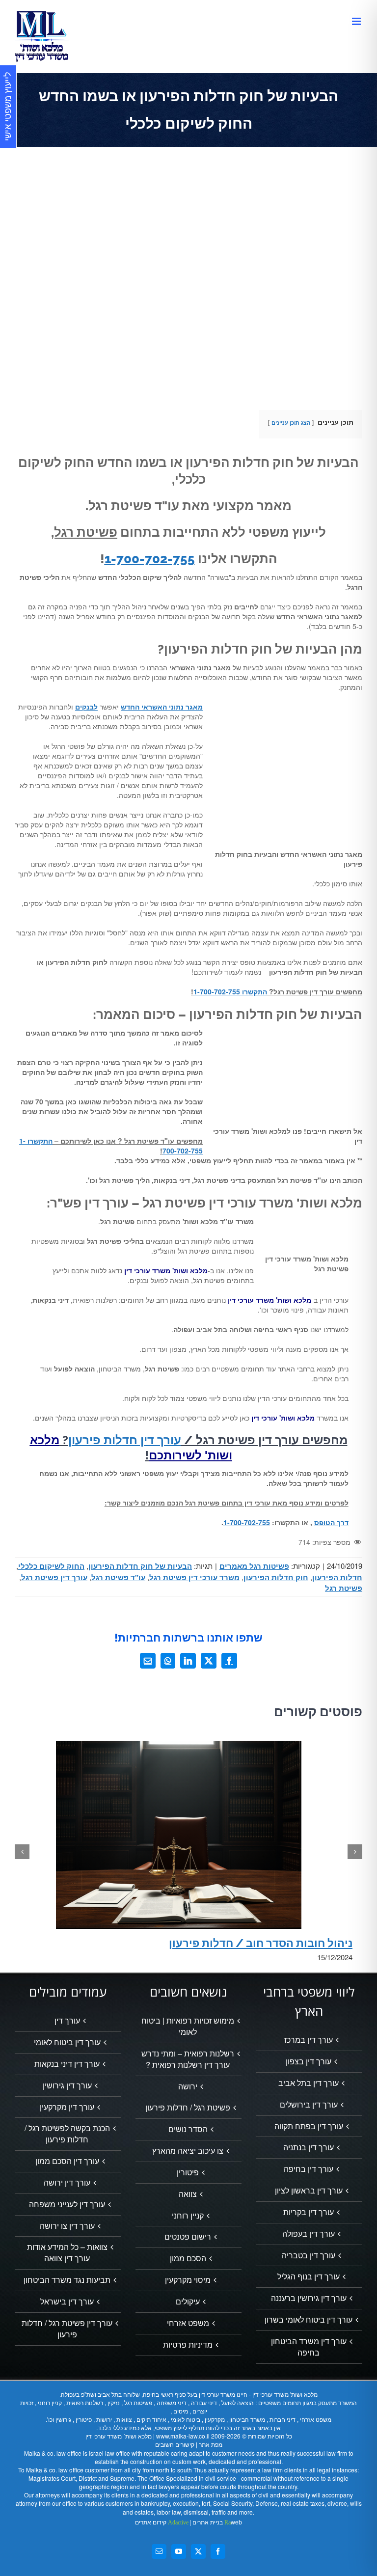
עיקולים (188, 2302)
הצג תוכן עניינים (291, 422)
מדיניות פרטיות (188, 2345)
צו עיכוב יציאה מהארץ (188, 2151)
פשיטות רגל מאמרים (254, 1566)
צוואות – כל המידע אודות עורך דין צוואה (67, 2253)
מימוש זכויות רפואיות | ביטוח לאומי (188, 2026)
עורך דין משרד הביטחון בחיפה (309, 2347)
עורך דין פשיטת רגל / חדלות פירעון (67, 2329)
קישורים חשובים (175, 2444)
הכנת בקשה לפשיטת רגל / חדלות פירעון (67, 2134)
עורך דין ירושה (67, 2183)
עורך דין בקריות (309, 2212)
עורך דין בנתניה (309, 2147)
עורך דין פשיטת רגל (54, 1577)
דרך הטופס (331, 1522)
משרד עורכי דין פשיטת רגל (194, 1577)
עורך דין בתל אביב (309, 2083)
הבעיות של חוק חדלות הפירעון (140, 1566)
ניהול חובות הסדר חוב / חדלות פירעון (261, 1943)
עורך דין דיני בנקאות (67, 2064)
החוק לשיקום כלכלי (51, 1566)
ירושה (188, 2086)
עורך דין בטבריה (309, 2255)
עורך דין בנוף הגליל (309, 2276)
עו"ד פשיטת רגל (118, 1577)
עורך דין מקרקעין (67, 2107)
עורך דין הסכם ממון (67, 2161)
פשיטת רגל (344, 1588)
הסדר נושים (188, 2129)
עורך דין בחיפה (309, 2169)
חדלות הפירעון (337, 1577)
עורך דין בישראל (67, 2302)
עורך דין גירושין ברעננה (309, 2298)
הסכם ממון (188, 2258)
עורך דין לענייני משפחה (67, 2204)
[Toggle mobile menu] (357, 21)
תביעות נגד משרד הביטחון (67, 2280)
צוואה (188, 2194)
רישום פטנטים (188, 2237)
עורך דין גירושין (67, 2085)
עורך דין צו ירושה (67, 2226)
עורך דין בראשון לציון (309, 2191)
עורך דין (67, 2021)
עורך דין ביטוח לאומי (67, 2042)
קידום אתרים (162, 2522)
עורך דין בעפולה (309, 2234)
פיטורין (188, 2172)
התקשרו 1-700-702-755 (230, 991)
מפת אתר (211, 2444)
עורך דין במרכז (309, 2040)
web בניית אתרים (216, 2522)
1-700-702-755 (150, 559)
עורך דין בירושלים (309, 2105)
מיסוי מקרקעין (188, 2280)
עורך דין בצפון (309, 2061)
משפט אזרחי (188, 2323)
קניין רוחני (188, 2216)
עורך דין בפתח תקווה (309, 2126)
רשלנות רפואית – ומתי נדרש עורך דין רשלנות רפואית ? (188, 2059)
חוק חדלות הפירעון (276, 1577)
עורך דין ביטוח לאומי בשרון (309, 2320)
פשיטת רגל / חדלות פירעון (188, 2108)
